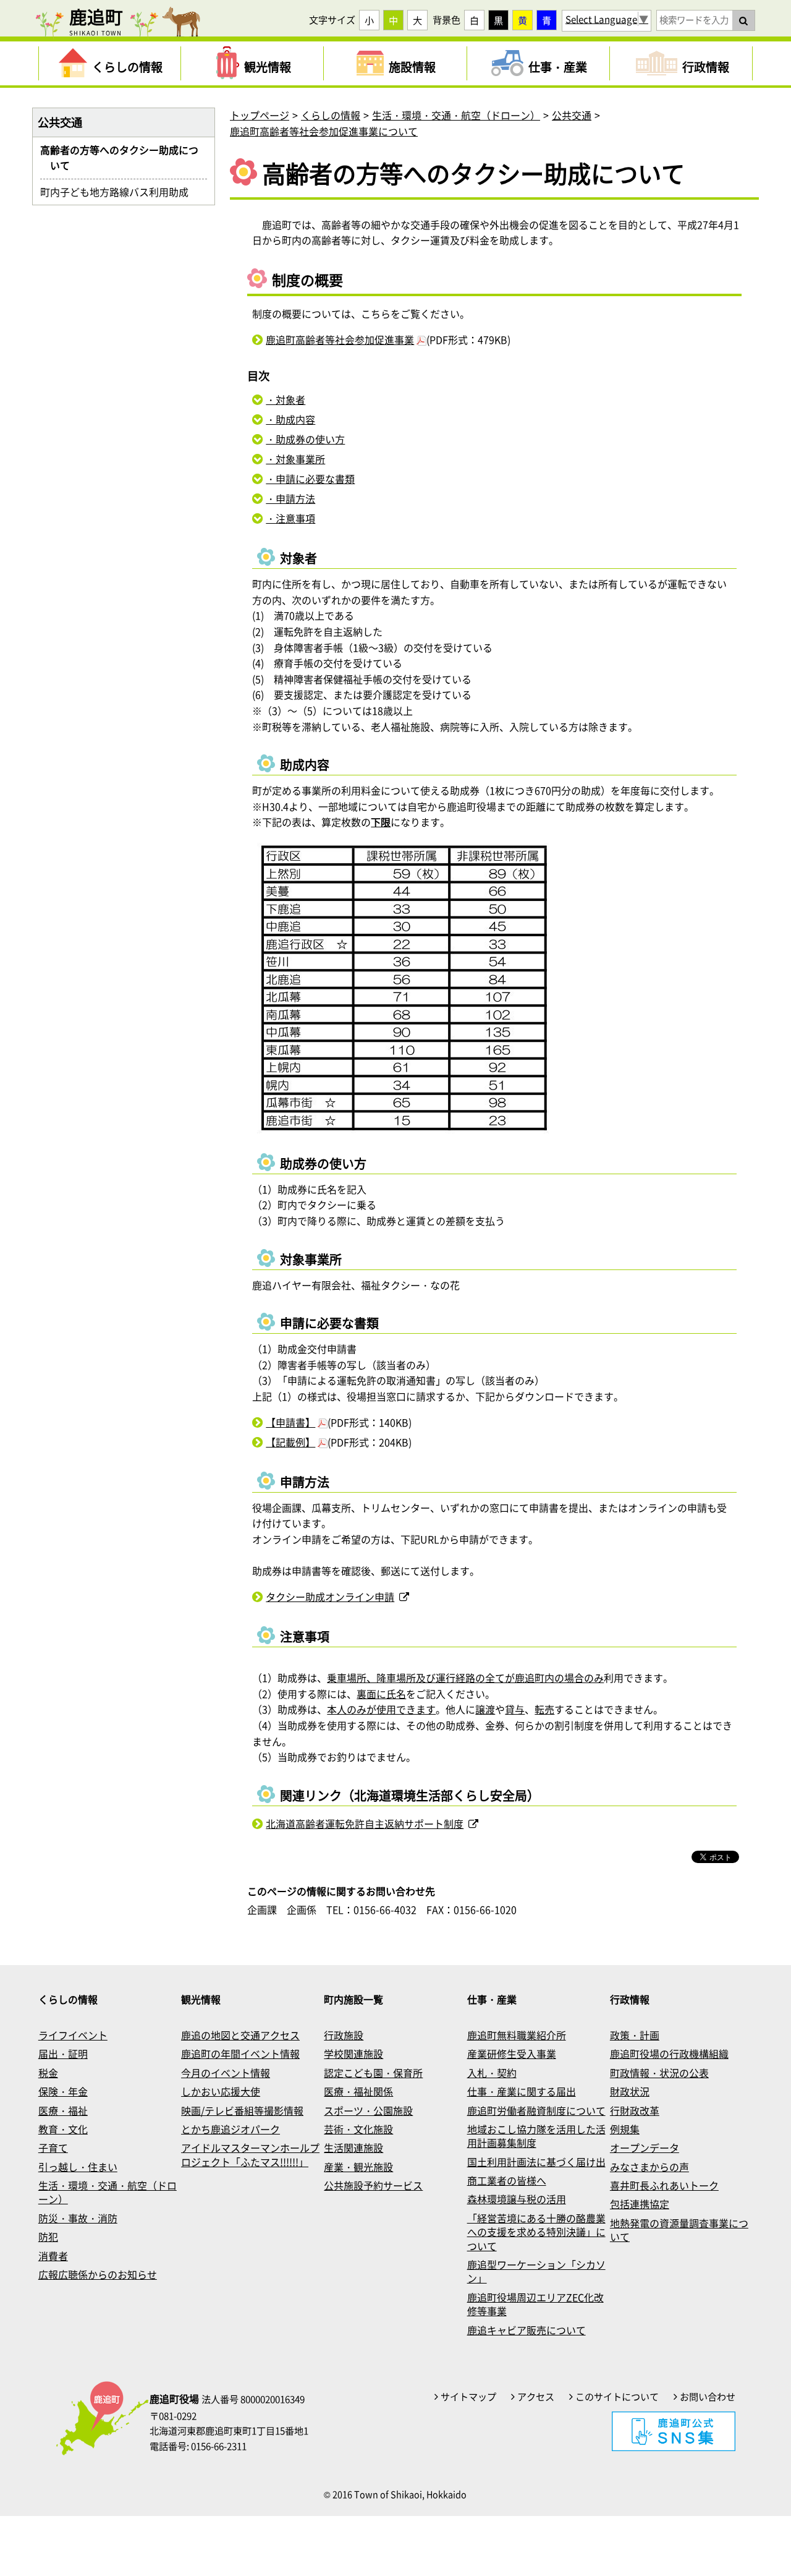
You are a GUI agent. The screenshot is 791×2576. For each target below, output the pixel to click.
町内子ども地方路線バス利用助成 (119, 192)
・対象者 (286, 399)
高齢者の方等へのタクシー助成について (124, 158)
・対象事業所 (295, 459)
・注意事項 (290, 518)
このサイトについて (617, 2397)
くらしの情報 (331, 115)
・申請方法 (290, 498)
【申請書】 (290, 1422)
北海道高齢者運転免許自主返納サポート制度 (365, 1823)
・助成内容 (290, 419)
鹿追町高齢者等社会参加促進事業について (324, 131)
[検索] (743, 20)
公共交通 (572, 115)
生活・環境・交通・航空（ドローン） (456, 115)
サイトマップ (468, 2397)
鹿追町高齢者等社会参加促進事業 (340, 339)
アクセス (536, 2397)
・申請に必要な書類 (310, 479)
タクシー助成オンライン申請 (330, 1597)
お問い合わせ (708, 2397)
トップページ (260, 115)
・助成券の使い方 (305, 439)
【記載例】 (290, 1442)
